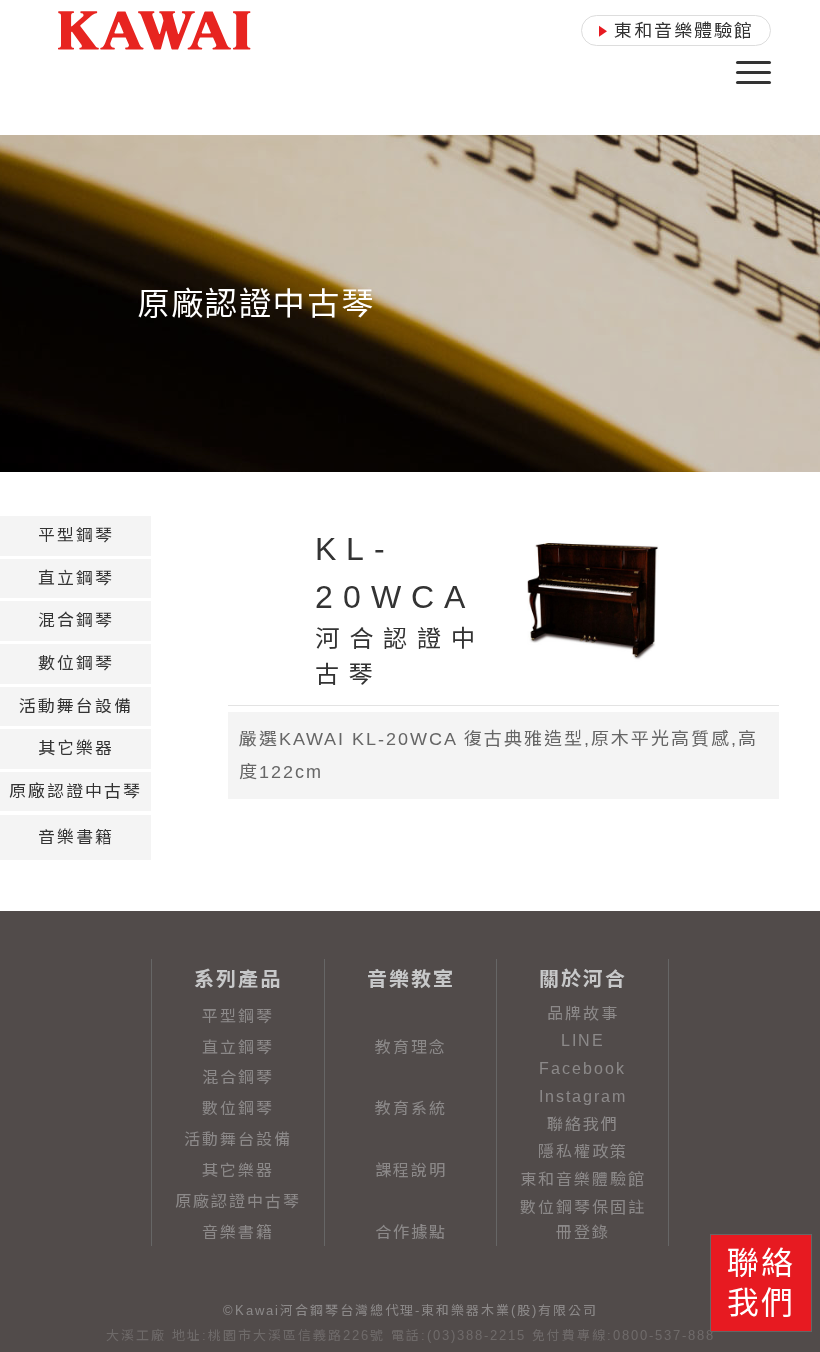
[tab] (75, 536)
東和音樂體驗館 (583, 1179)
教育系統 (411, 1108)
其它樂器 (238, 1170)
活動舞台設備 (238, 1139)
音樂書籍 (238, 1232)
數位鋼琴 (238, 1108)
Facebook (582, 1068)
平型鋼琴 (238, 1016)
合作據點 (411, 1232)
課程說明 (411, 1170)
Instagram (583, 1096)
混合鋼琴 (238, 1077)
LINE (583, 1040)
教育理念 (411, 1047)
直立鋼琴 (238, 1047)
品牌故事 (583, 1013)
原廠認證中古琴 (238, 1201)
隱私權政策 (583, 1151)
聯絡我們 (583, 1124)
